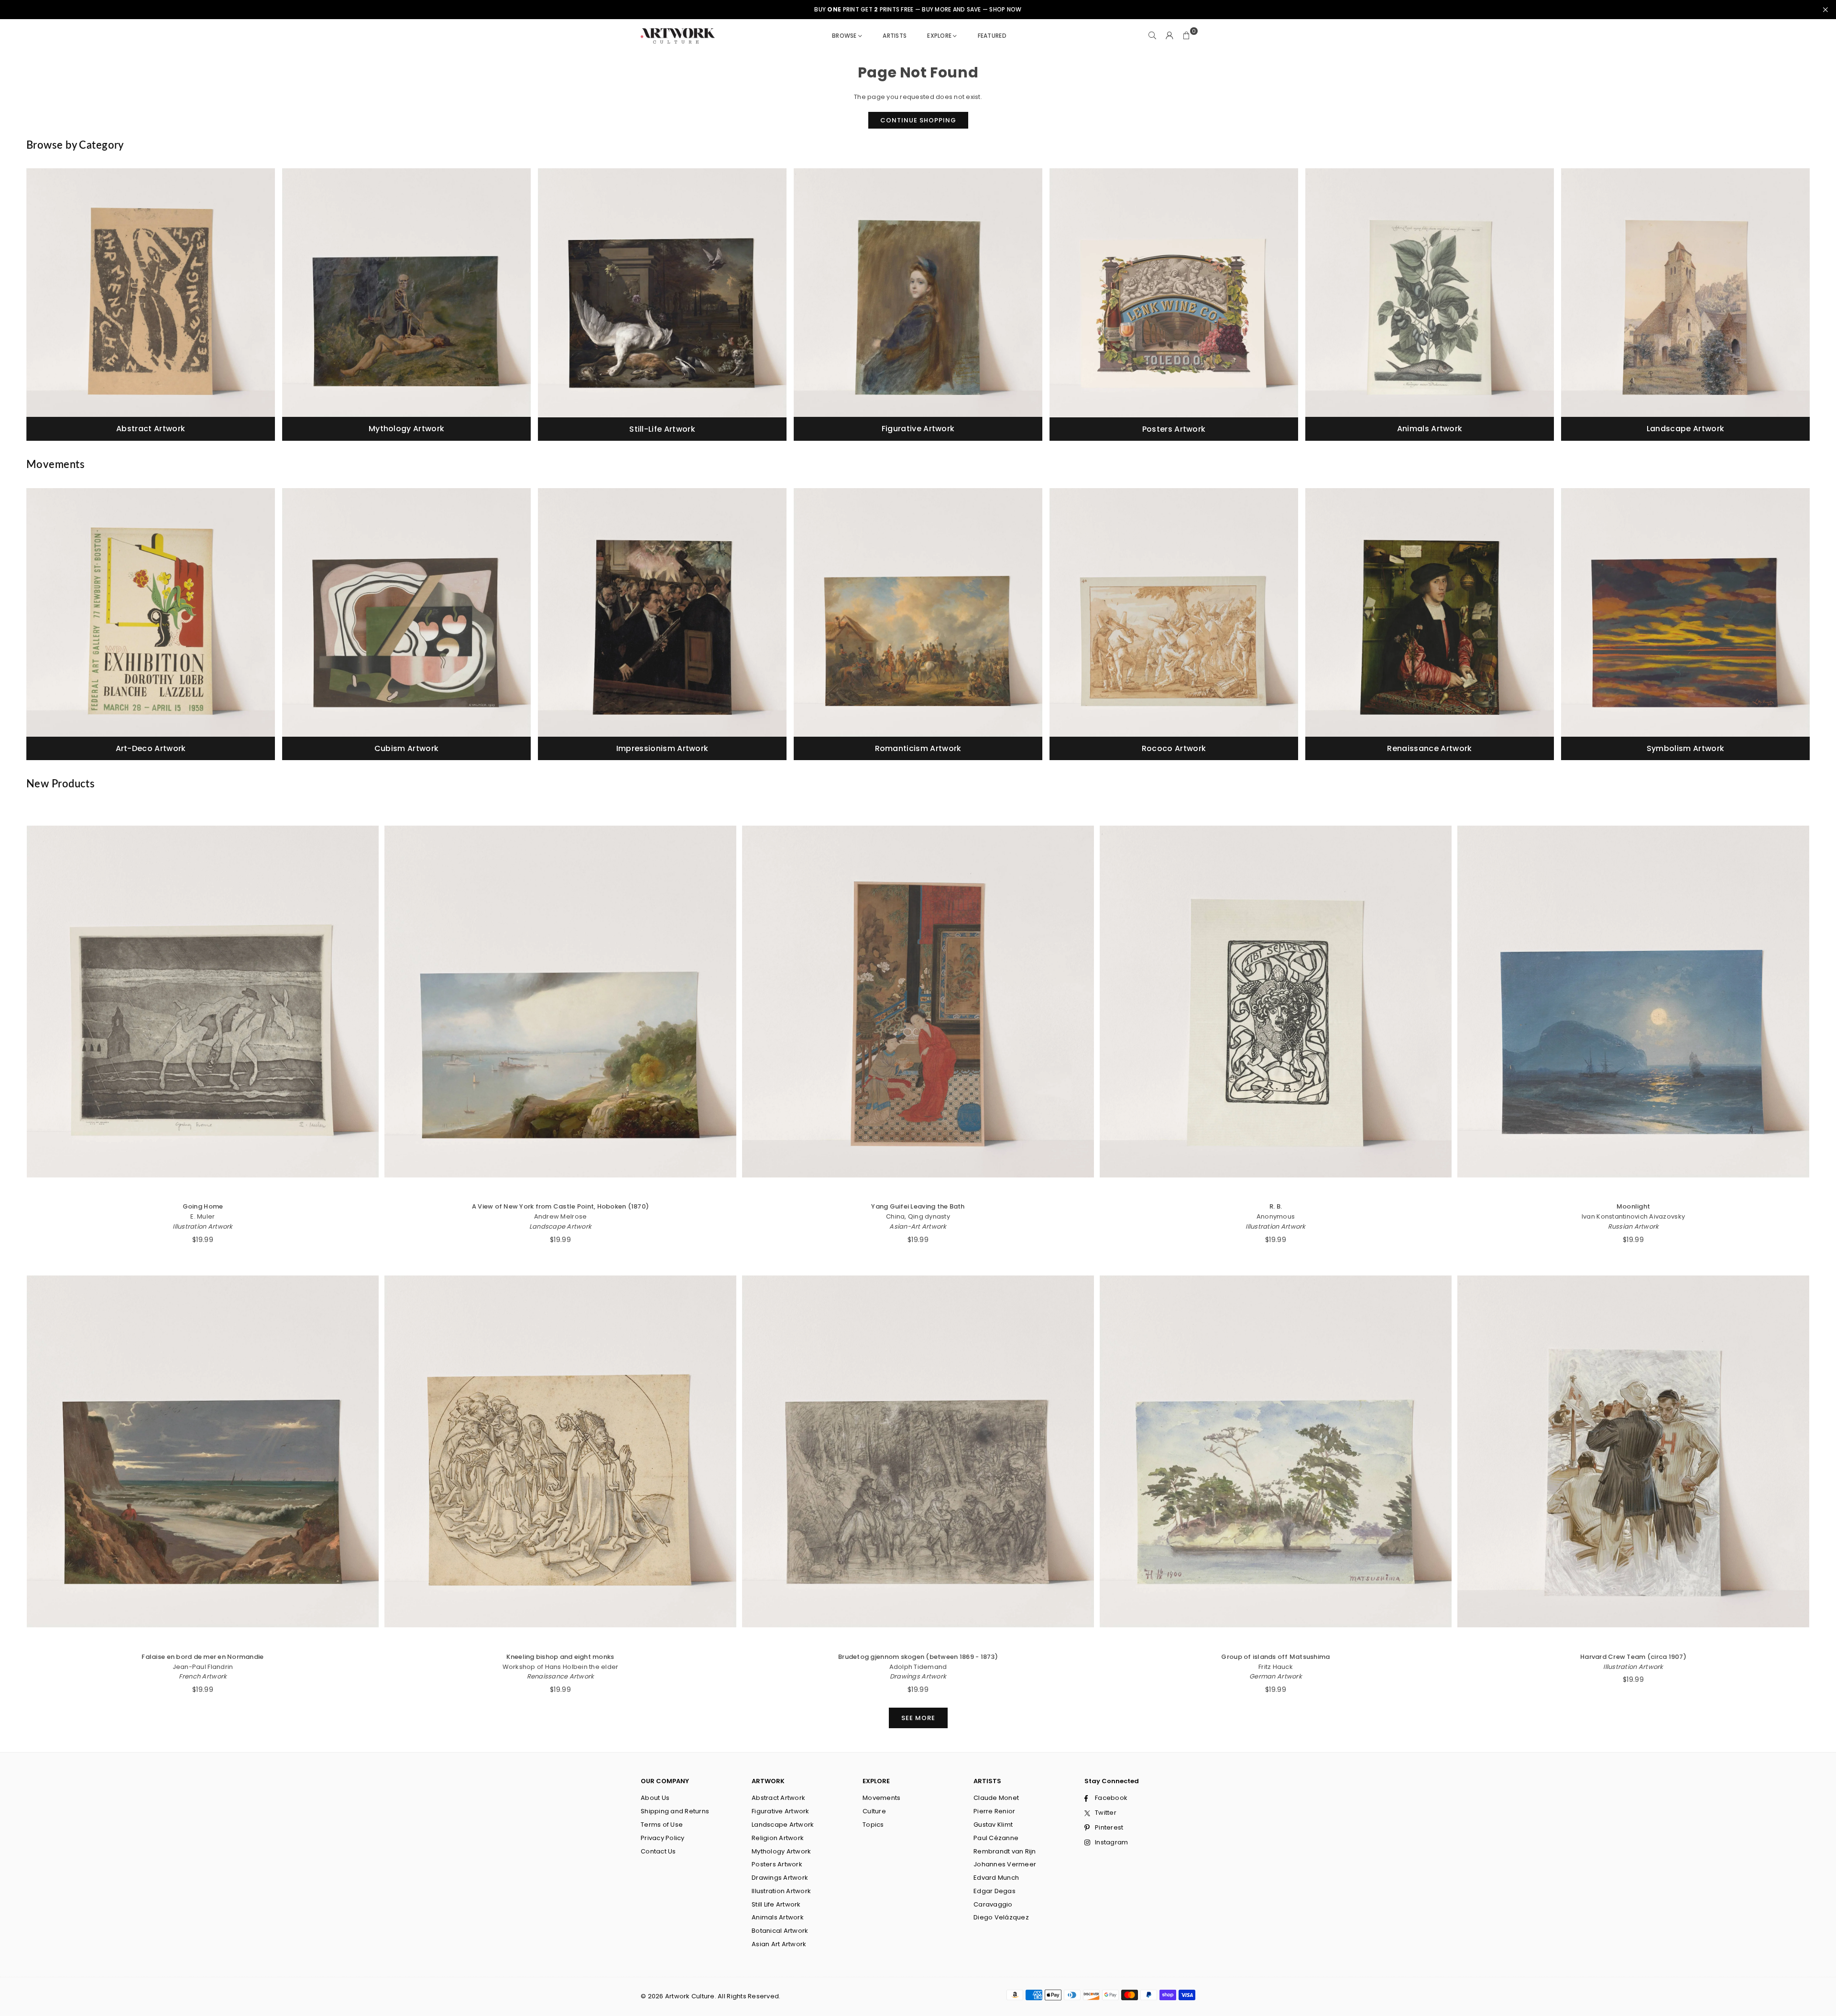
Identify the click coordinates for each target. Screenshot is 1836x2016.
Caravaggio (993, 1904)
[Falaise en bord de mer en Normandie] (203, 1451)
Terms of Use (662, 1825)
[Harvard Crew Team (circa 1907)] (1633, 1451)
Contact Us (658, 1851)
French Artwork (203, 1676)
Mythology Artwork (781, 1851)
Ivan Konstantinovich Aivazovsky (1633, 1216)
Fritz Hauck (1276, 1667)
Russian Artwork (1634, 1226)
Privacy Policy (663, 1838)
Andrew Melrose (561, 1216)
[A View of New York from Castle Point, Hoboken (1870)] (560, 1002)
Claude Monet (996, 1798)
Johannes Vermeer (1005, 1864)
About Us (655, 1798)
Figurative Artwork (781, 1811)
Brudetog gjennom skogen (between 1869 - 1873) (918, 1657)
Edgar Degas (994, 1891)
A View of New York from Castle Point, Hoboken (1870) (561, 1206)
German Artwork (1276, 1676)
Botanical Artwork (780, 1931)
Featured (992, 36)
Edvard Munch (996, 1878)
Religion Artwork (778, 1838)
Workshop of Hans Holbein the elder (561, 1667)
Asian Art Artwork (779, 1944)
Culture (874, 1811)
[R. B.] (1276, 1002)
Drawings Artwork (918, 1676)
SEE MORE (918, 1718)
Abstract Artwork (778, 1798)
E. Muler (202, 1216)
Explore (939, 36)
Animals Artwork (778, 1917)
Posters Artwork (777, 1864)
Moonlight (1633, 1206)
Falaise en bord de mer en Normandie (202, 1657)
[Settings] (1169, 36)
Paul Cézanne (996, 1838)
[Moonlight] (1633, 1002)
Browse (844, 36)
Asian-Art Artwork (918, 1226)
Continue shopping (918, 120)
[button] (1187, 36)
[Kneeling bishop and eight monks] (560, 1451)
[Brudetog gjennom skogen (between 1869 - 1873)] (918, 1451)
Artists (895, 36)
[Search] (1152, 36)
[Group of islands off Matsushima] (1276, 1451)
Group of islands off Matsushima (1275, 1657)
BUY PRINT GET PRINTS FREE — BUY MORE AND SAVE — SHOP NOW (918, 10)
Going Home (203, 1206)
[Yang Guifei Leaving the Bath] (918, 1002)
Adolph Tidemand (918, 1667)
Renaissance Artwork (561, 1676)
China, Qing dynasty (918, 1216)
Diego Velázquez (1001, 1917)
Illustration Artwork (202, 1226)
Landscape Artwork (560, 1226)
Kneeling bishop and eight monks (560, 1657)
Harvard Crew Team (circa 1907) (1633, 1657)
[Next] (1800, 308)
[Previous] (36, 308)
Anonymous (1276, 1216)
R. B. (1276, 1206)
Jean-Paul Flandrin (203, 1667)
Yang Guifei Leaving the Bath (918, 1206)
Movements (881, 1798)
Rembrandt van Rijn (1005, 1851)
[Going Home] (203, 1002)
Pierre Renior (994, 1811)
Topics (873, 1825)
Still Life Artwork (776, 1904)
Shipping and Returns (675, 1811)
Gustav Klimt (993, 1825)
